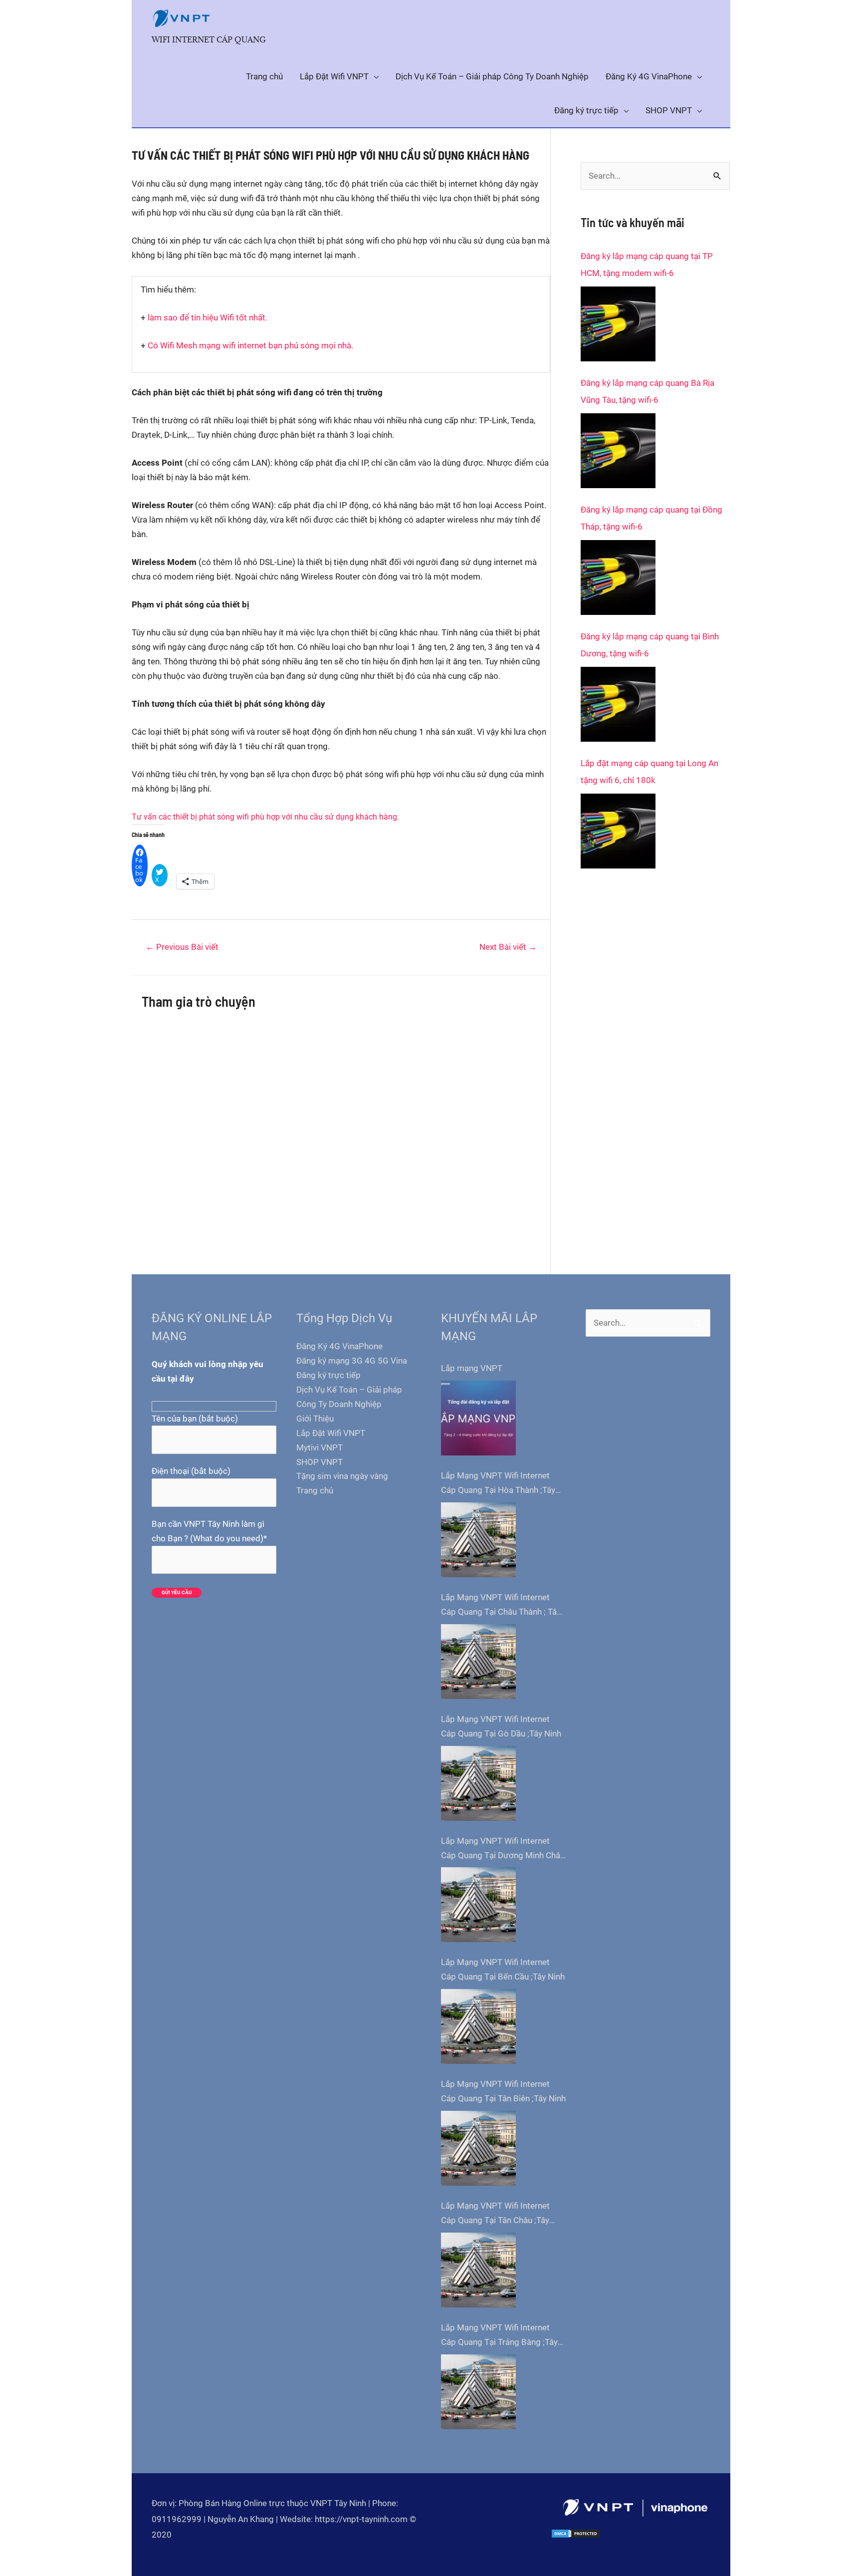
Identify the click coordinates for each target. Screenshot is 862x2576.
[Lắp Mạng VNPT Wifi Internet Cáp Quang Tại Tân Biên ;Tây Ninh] (478, 2148)
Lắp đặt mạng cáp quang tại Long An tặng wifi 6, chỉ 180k (649, 772)
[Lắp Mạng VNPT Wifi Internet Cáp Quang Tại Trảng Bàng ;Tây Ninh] (478, 2392)
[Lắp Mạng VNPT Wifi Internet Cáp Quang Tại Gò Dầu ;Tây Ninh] (478, 1783)
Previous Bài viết (182, 947)
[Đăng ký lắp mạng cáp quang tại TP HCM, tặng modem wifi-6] (618, 324)
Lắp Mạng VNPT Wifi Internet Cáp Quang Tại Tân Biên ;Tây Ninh (503, 2091)
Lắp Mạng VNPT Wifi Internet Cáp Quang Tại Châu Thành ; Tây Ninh (501, 1606)
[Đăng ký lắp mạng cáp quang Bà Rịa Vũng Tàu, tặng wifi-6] (618, 451)
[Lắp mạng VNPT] (478, 1418)
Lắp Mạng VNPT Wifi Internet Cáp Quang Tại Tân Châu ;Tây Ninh (495, 2214)
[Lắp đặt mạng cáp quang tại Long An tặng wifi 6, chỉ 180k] (618, 831)
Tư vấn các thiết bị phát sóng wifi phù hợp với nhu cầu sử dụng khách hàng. (265, 817)
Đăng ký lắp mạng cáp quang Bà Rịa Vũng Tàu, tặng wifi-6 (647, 391)
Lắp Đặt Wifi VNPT (331, 1433)
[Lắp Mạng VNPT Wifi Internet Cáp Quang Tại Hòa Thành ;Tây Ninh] (478, 1540)
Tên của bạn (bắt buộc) (195, 1419)
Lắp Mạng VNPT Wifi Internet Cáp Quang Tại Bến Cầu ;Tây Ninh (503, 1969)
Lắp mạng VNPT (472, 1368)
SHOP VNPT (320, 1462)
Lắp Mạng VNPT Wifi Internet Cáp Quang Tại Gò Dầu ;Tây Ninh (501, 1726)
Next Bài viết (508, 947)
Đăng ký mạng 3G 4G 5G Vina (352, 1361)
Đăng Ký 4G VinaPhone (339, 1346)
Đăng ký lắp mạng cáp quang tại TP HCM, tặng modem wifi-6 (647, 265)
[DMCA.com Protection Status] (576, 2534)
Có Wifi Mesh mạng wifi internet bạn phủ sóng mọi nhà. (250, 345)
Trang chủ (315, 1490)
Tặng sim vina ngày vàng (342, 1476)
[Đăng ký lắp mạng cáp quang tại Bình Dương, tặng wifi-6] (618, 704)
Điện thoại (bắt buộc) (191, 1471)
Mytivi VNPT (320, 1447)
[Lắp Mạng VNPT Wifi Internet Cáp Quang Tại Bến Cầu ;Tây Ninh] (478, 2026)
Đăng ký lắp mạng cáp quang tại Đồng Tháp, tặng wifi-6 (651, 518)
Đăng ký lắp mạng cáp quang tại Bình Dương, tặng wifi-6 (650, 645)
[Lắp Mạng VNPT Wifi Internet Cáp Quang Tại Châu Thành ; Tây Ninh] (478, 1662)
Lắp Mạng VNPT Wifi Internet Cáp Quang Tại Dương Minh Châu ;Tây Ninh (503, 1849)
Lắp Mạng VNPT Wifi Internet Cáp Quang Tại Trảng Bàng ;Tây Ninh (499, 2336)
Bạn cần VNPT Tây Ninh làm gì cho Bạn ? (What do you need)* (209, 1531)
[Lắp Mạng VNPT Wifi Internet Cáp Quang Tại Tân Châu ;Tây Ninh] (478, 2270)
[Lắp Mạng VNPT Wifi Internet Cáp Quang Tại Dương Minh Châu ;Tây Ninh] (478, 1905)
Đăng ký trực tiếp (328, 1375)
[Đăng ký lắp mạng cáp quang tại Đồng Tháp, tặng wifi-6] (618, 577)
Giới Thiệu (315, 1419)
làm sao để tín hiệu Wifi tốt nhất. (208, 317)
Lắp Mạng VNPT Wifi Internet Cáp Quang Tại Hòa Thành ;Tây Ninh (498, 1484)
